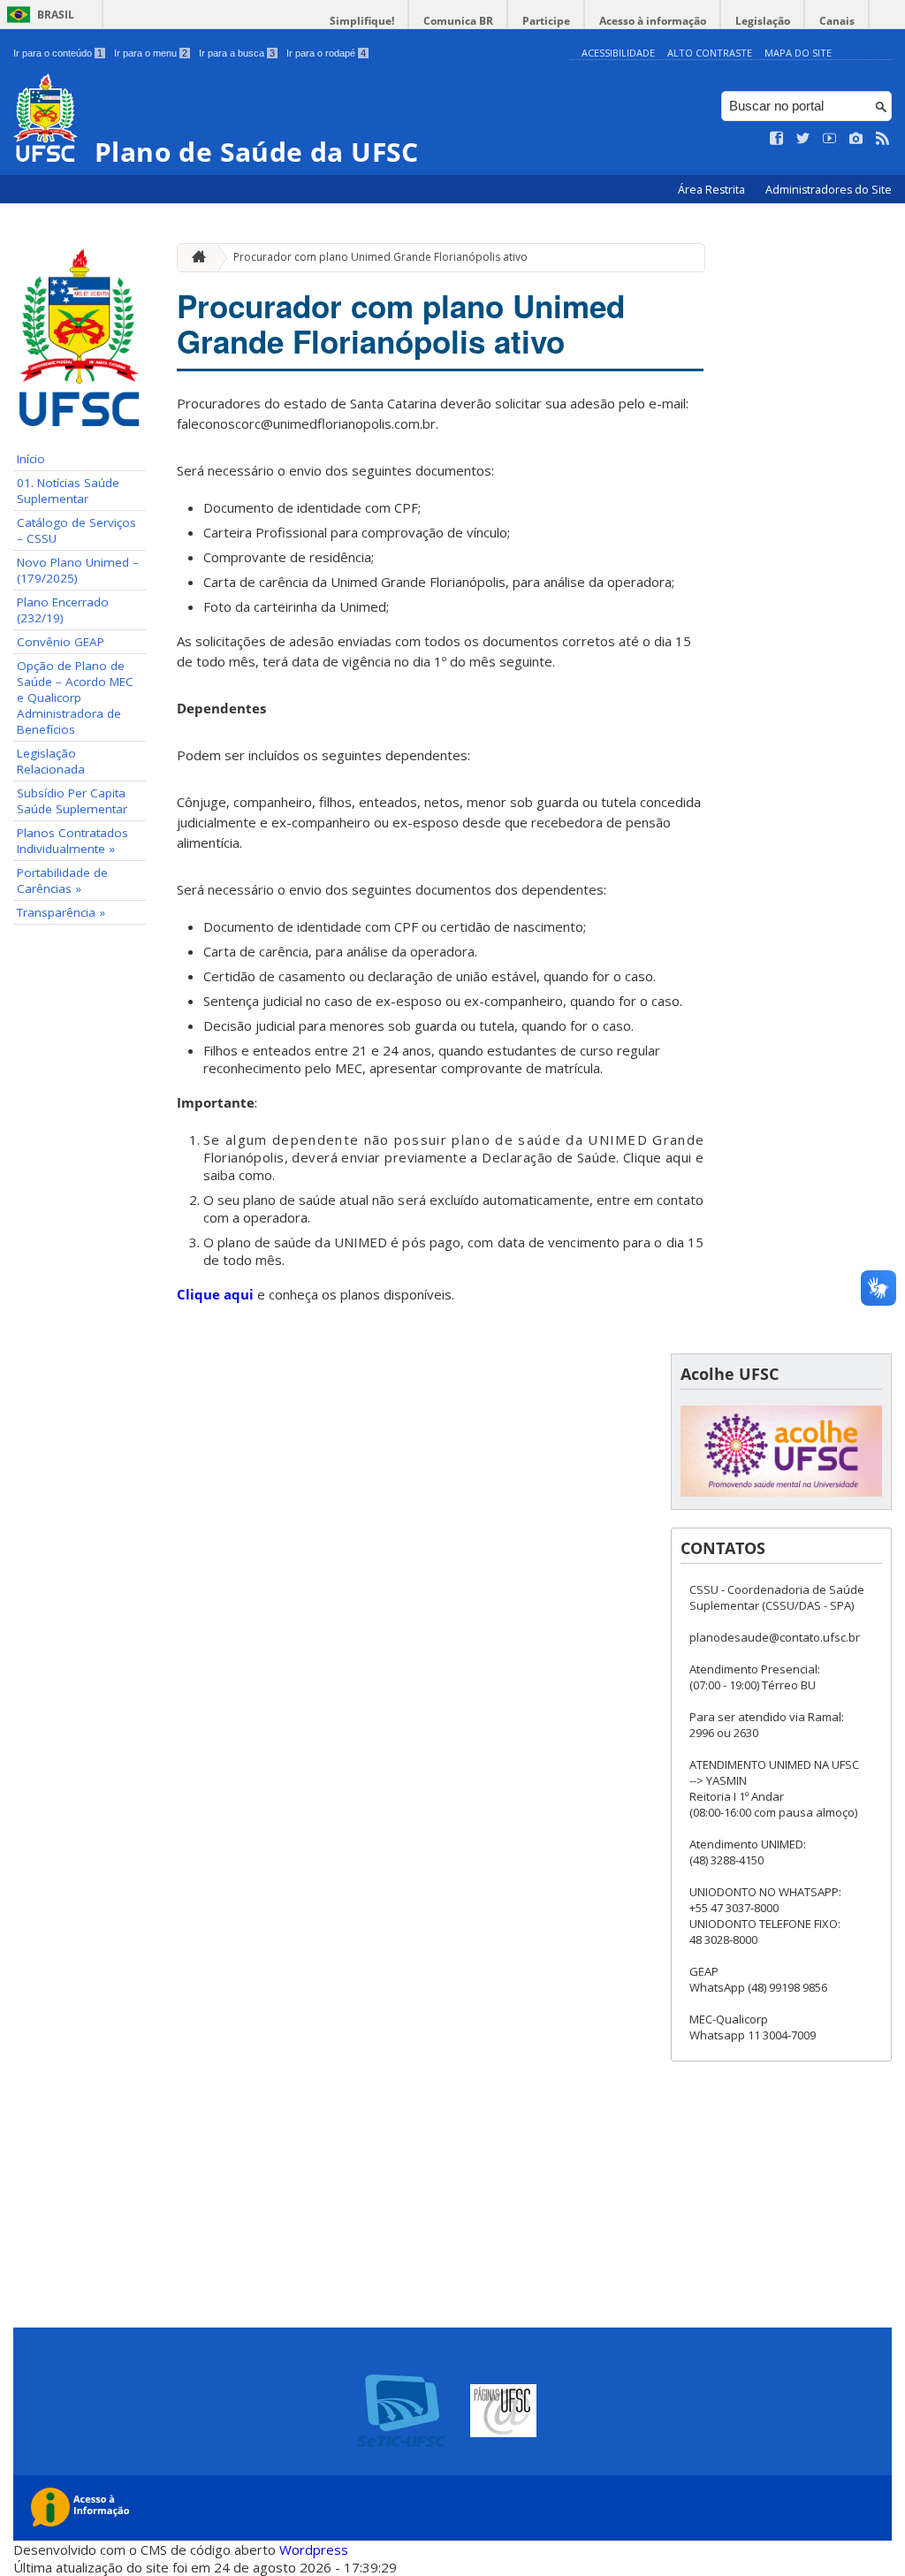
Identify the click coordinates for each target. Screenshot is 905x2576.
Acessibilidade (618, 53)
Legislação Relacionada (51, 761)
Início (31, 459)
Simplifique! (362, 21)
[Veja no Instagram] (856, 139)
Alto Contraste (710, 53)
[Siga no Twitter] (803, 139)
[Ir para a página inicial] (194, 258)
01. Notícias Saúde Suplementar (68, 491)
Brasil (56, 15)
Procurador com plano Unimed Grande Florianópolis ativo (380, 257)
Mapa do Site (798, 53)
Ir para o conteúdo (58, 53)
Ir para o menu (151, 53)
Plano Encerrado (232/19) (63, 610)
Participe (546, 21)
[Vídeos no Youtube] (830, 139)
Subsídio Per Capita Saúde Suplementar (72, 801)
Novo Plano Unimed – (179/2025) (78, 570)
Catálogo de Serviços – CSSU (76, 530)
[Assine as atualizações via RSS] (883, 139)
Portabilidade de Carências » (62, 880)
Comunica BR (458, 21)
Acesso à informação (653, 21)
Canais (837, 21)
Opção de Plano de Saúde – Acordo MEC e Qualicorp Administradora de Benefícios (75, 697)
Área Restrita (713, 190)
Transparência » (61, 912)
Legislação (763, 21)
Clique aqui (215, 1294)
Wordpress (314, 2549)
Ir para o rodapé (326, 53)
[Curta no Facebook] (777, 139)
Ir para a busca (237, 53)
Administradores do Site (829, 190)
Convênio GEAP (61, 642)
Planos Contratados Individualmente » (72, 841)
